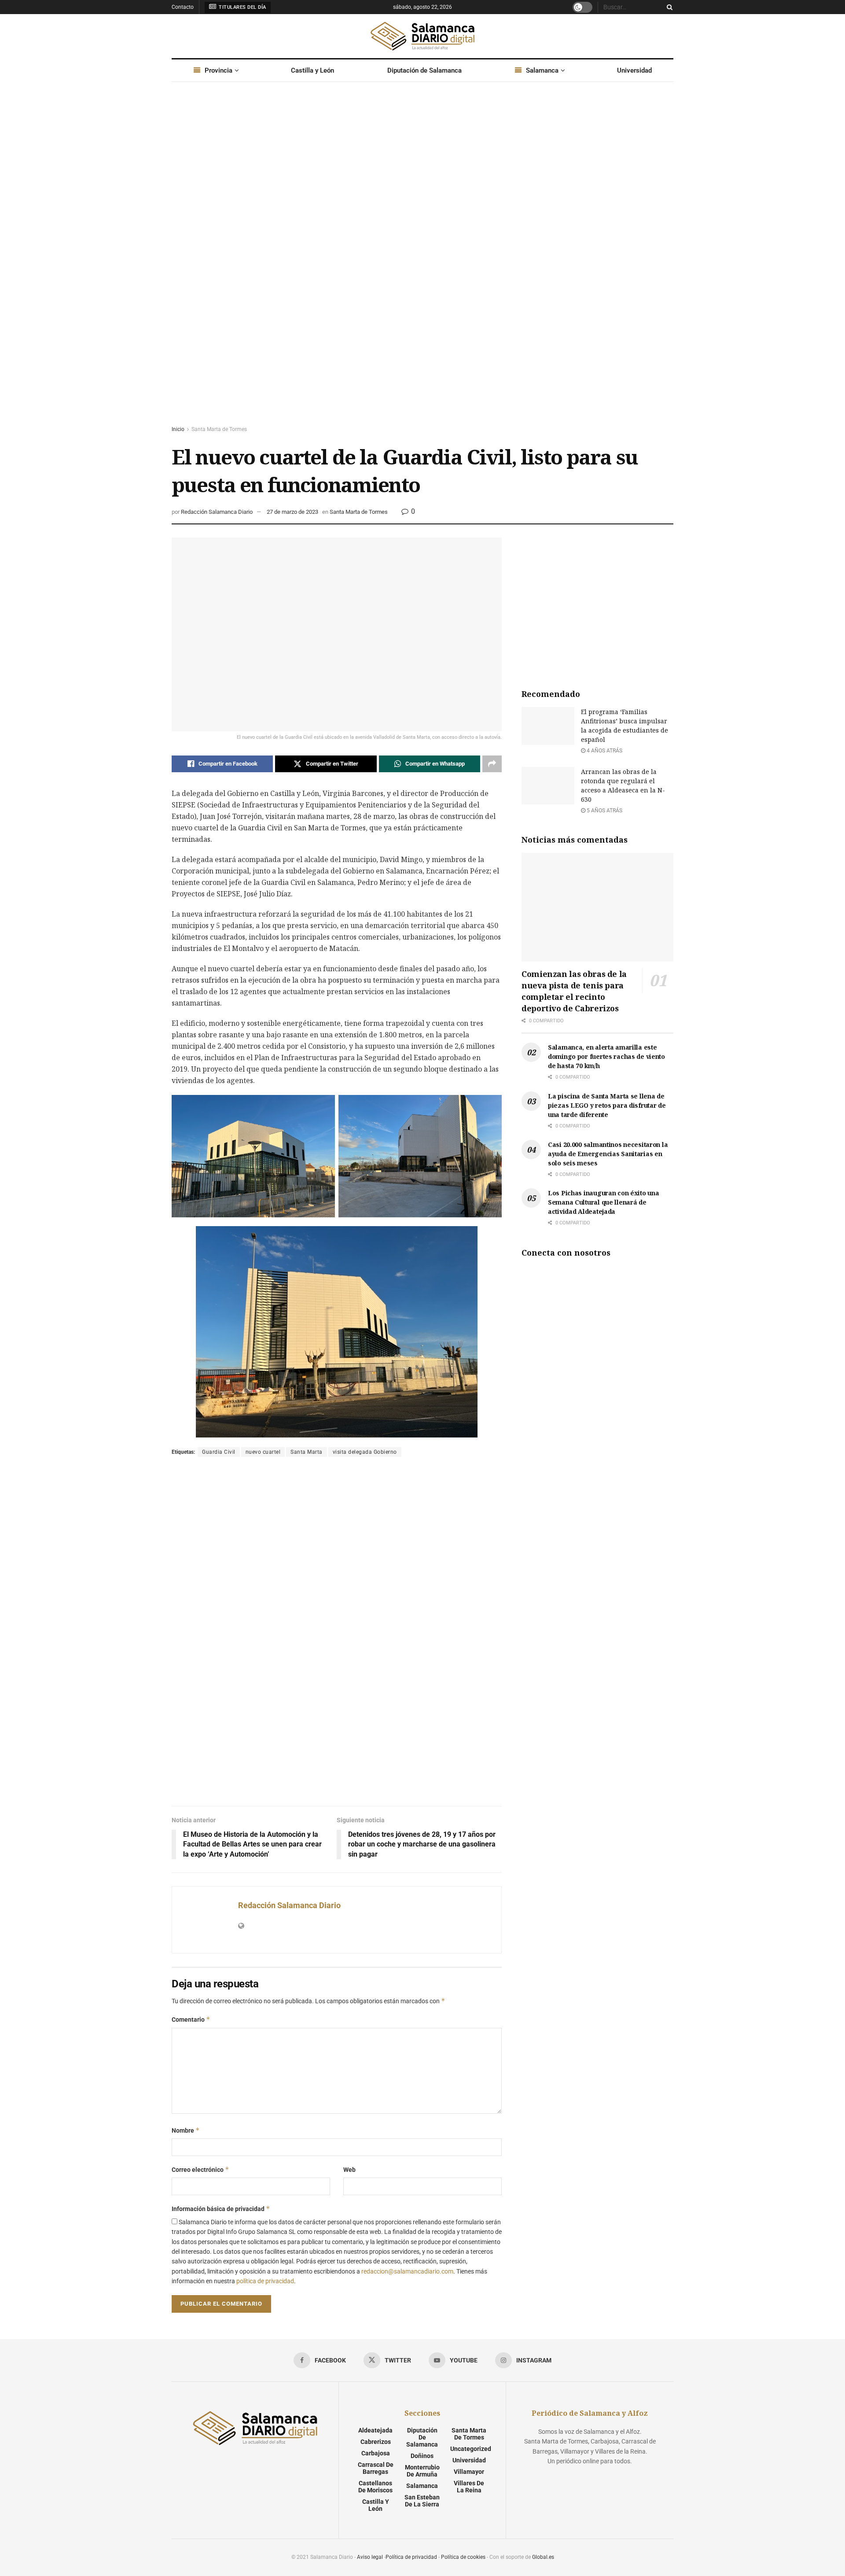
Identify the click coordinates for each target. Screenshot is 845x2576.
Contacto (183, 7)
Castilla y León (312, 70)
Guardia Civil (219, 1452)
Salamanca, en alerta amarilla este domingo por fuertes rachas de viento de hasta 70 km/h (606, 1056)
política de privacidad (265, 2281)
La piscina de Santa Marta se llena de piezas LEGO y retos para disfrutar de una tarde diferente (607, 1105)
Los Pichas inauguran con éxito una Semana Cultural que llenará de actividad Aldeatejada (603, 1202)
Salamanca (542, 70)
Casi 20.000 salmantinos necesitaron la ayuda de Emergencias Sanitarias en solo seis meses (608, 1154)
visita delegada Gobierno (365, 1452)
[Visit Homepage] (422, 36)
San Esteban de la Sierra (422, 2501)
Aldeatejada (375, 2430)
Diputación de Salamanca (424, 70)
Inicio (178, 429)
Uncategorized (471, 2449)
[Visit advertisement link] (422, 262)
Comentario (191, 2019)
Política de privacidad (411, 2557)
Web (349, 2170)
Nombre (186, 2130)
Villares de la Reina (469, 2487)
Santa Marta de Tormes (219, 429)
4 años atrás (604, 751)
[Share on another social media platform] (492, 764)
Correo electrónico (200, 2169)
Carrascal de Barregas (376, 2468)
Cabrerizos (376, 2442)
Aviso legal (370, 2557)
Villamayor (469, 2472)
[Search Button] (668, 7)
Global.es (543, 2557)
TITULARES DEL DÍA (242, 7)
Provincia (219, 70)
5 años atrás (604, 811)
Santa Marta (307, 1452)
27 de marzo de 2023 (292, 512)
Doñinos (422, 2456)
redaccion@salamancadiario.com (407, 2271)
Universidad (634, 70)
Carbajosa (376, 2453)
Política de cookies (463, 2557)
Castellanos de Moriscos (375, 2487)
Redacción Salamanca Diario (217, 512)
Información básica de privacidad (221, 2209)
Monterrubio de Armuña (422, 2471)
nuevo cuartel (263, 1452)
